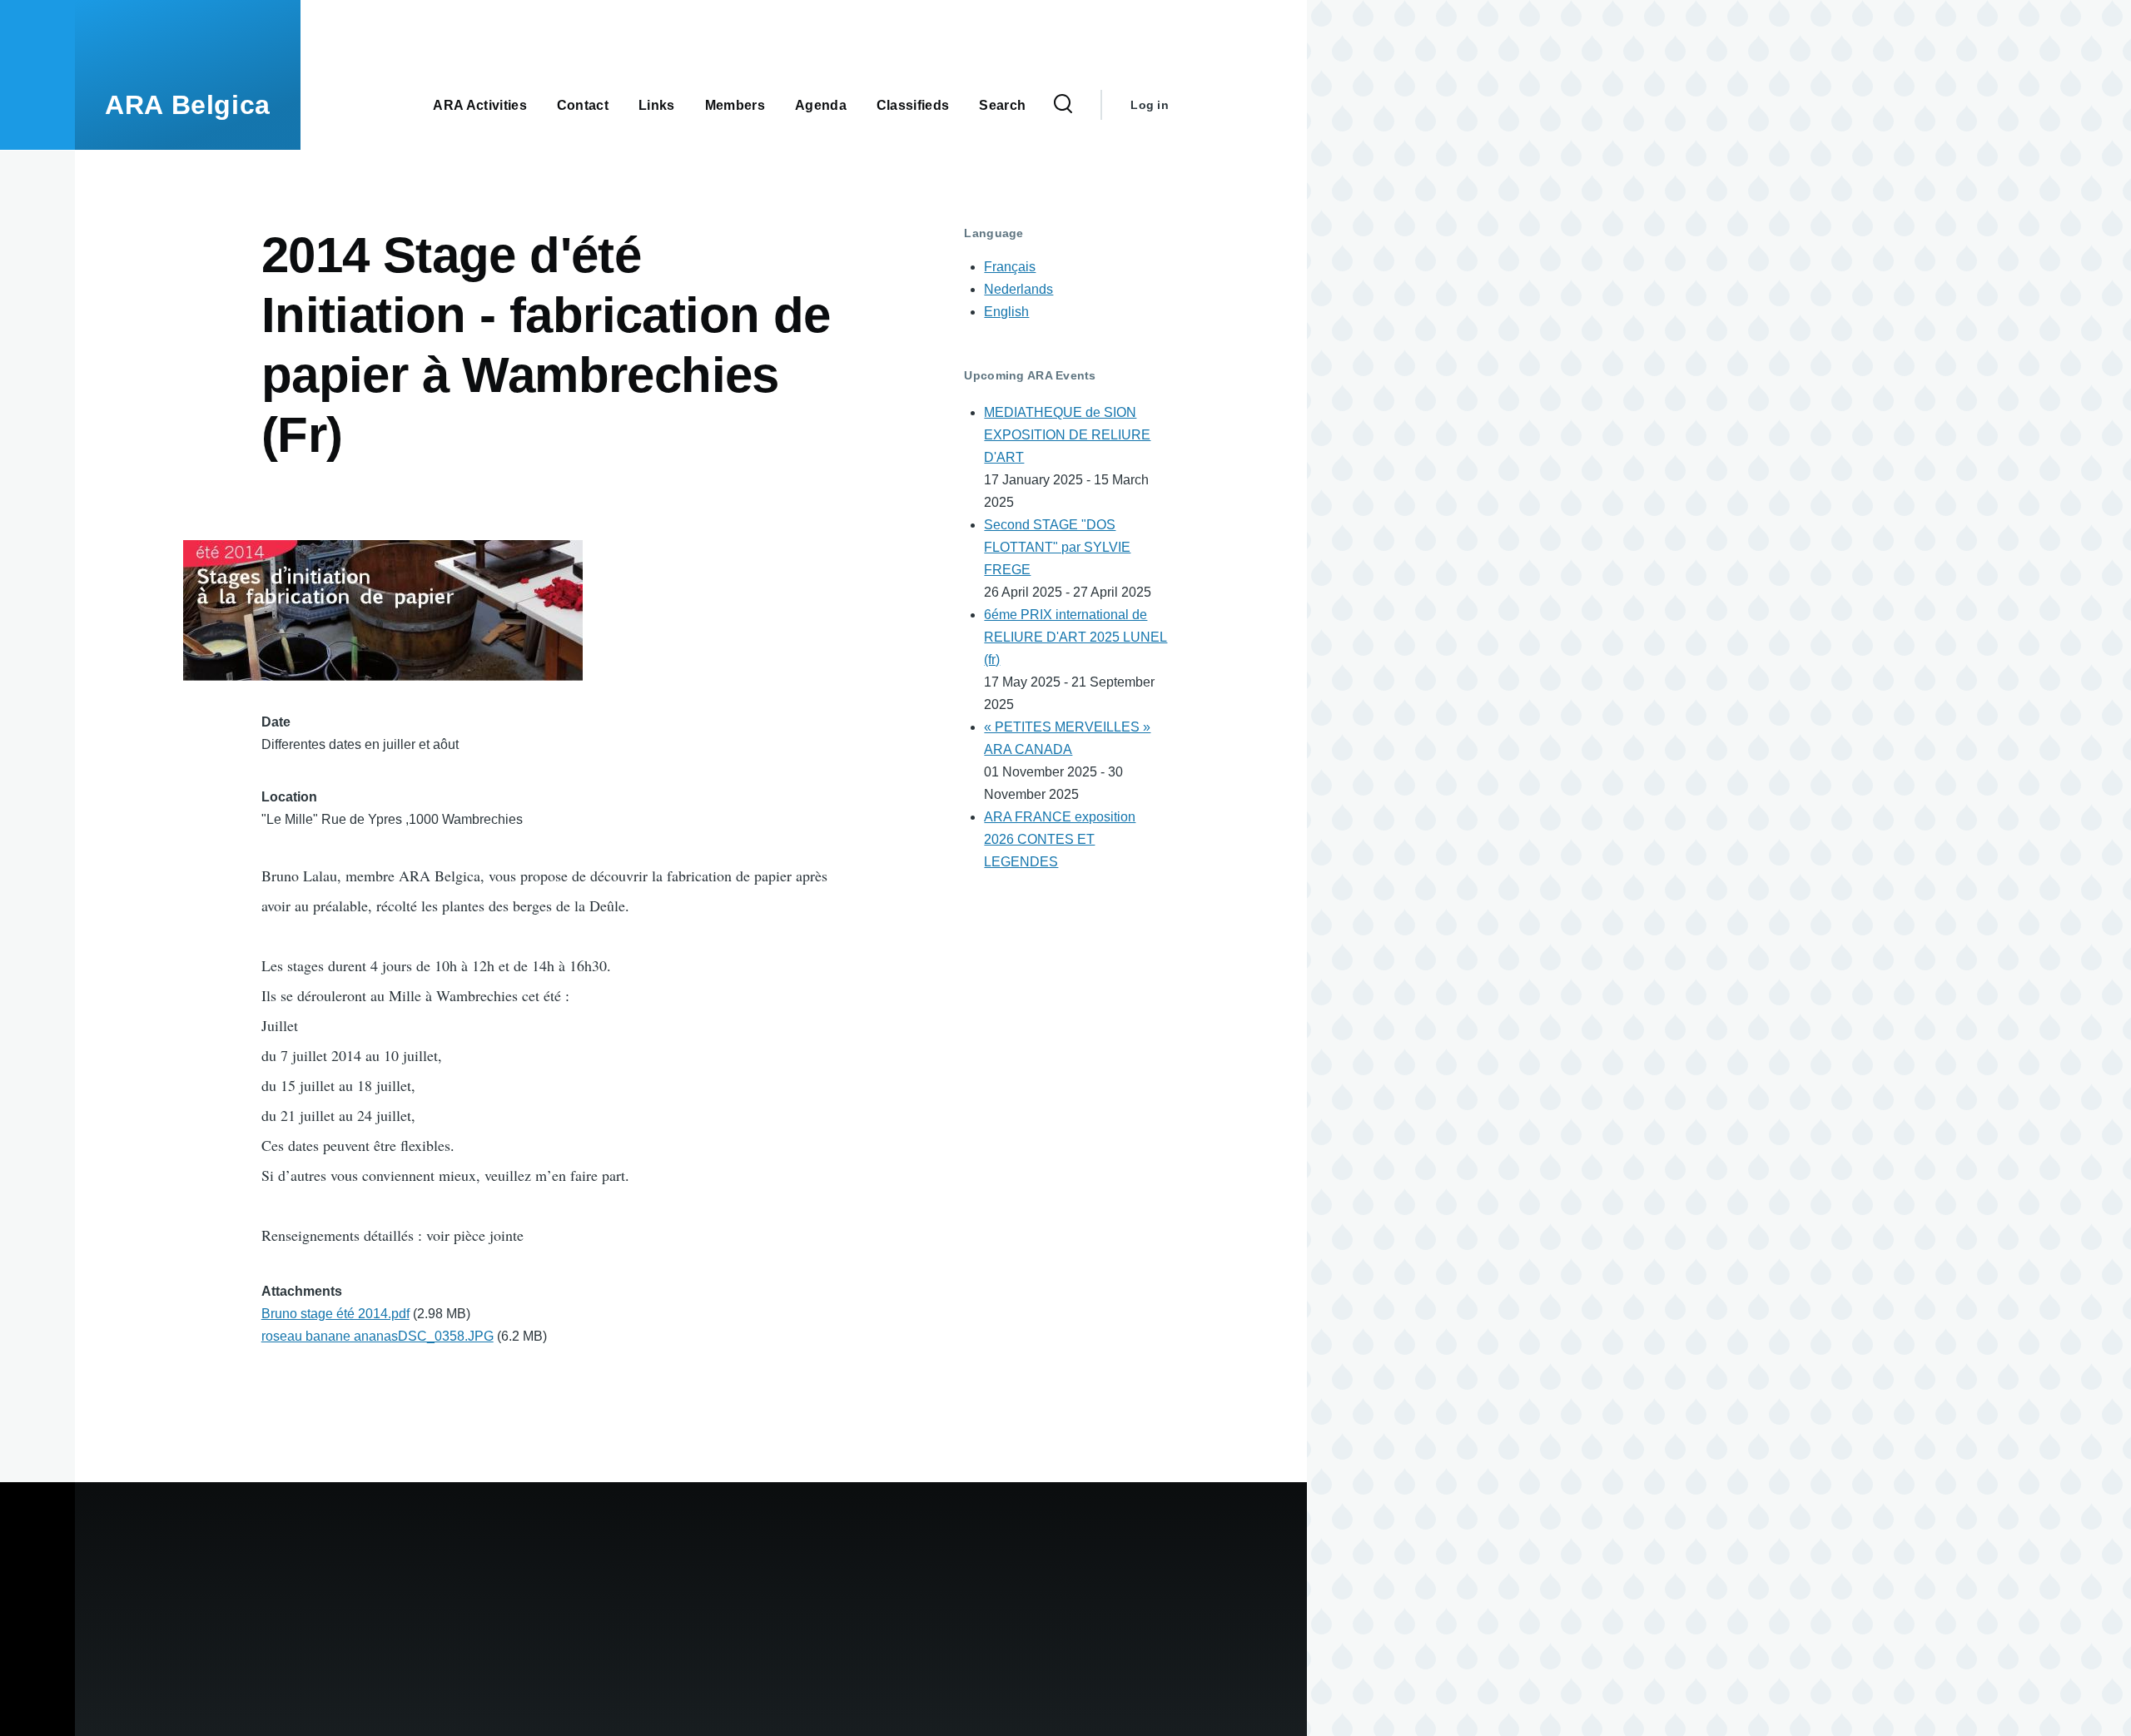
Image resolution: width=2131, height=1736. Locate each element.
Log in (1150, 105)
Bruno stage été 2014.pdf (335, 1314)
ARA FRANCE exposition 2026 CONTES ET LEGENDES (1060, 839)
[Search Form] (1063, 105)
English (1006, 312)
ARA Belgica (188, 105)
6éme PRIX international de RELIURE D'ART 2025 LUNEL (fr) (1075, 637)
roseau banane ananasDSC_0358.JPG (378, 1336)
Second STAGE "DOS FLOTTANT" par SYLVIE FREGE (1057, 547)
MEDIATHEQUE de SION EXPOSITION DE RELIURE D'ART (1067, 435)
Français (1010, 267)
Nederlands (1018, 289)
